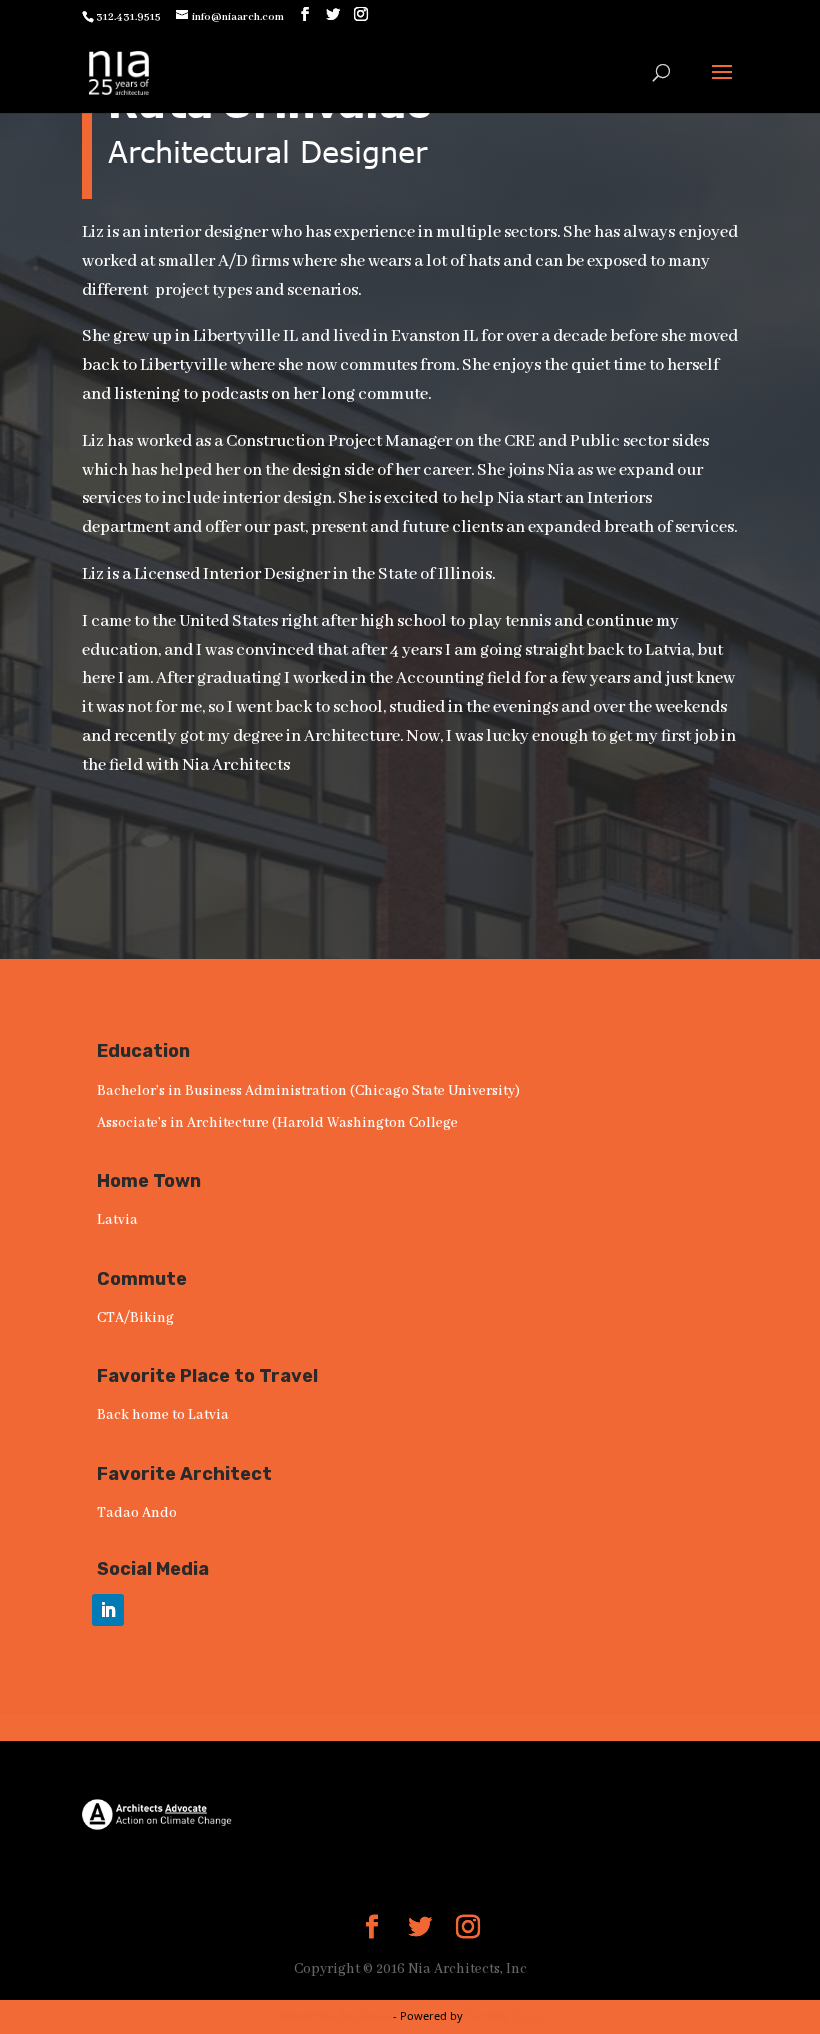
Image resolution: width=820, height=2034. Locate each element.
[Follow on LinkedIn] (108, 1610)
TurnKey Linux (503, 2015)
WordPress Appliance (334, 2015)
